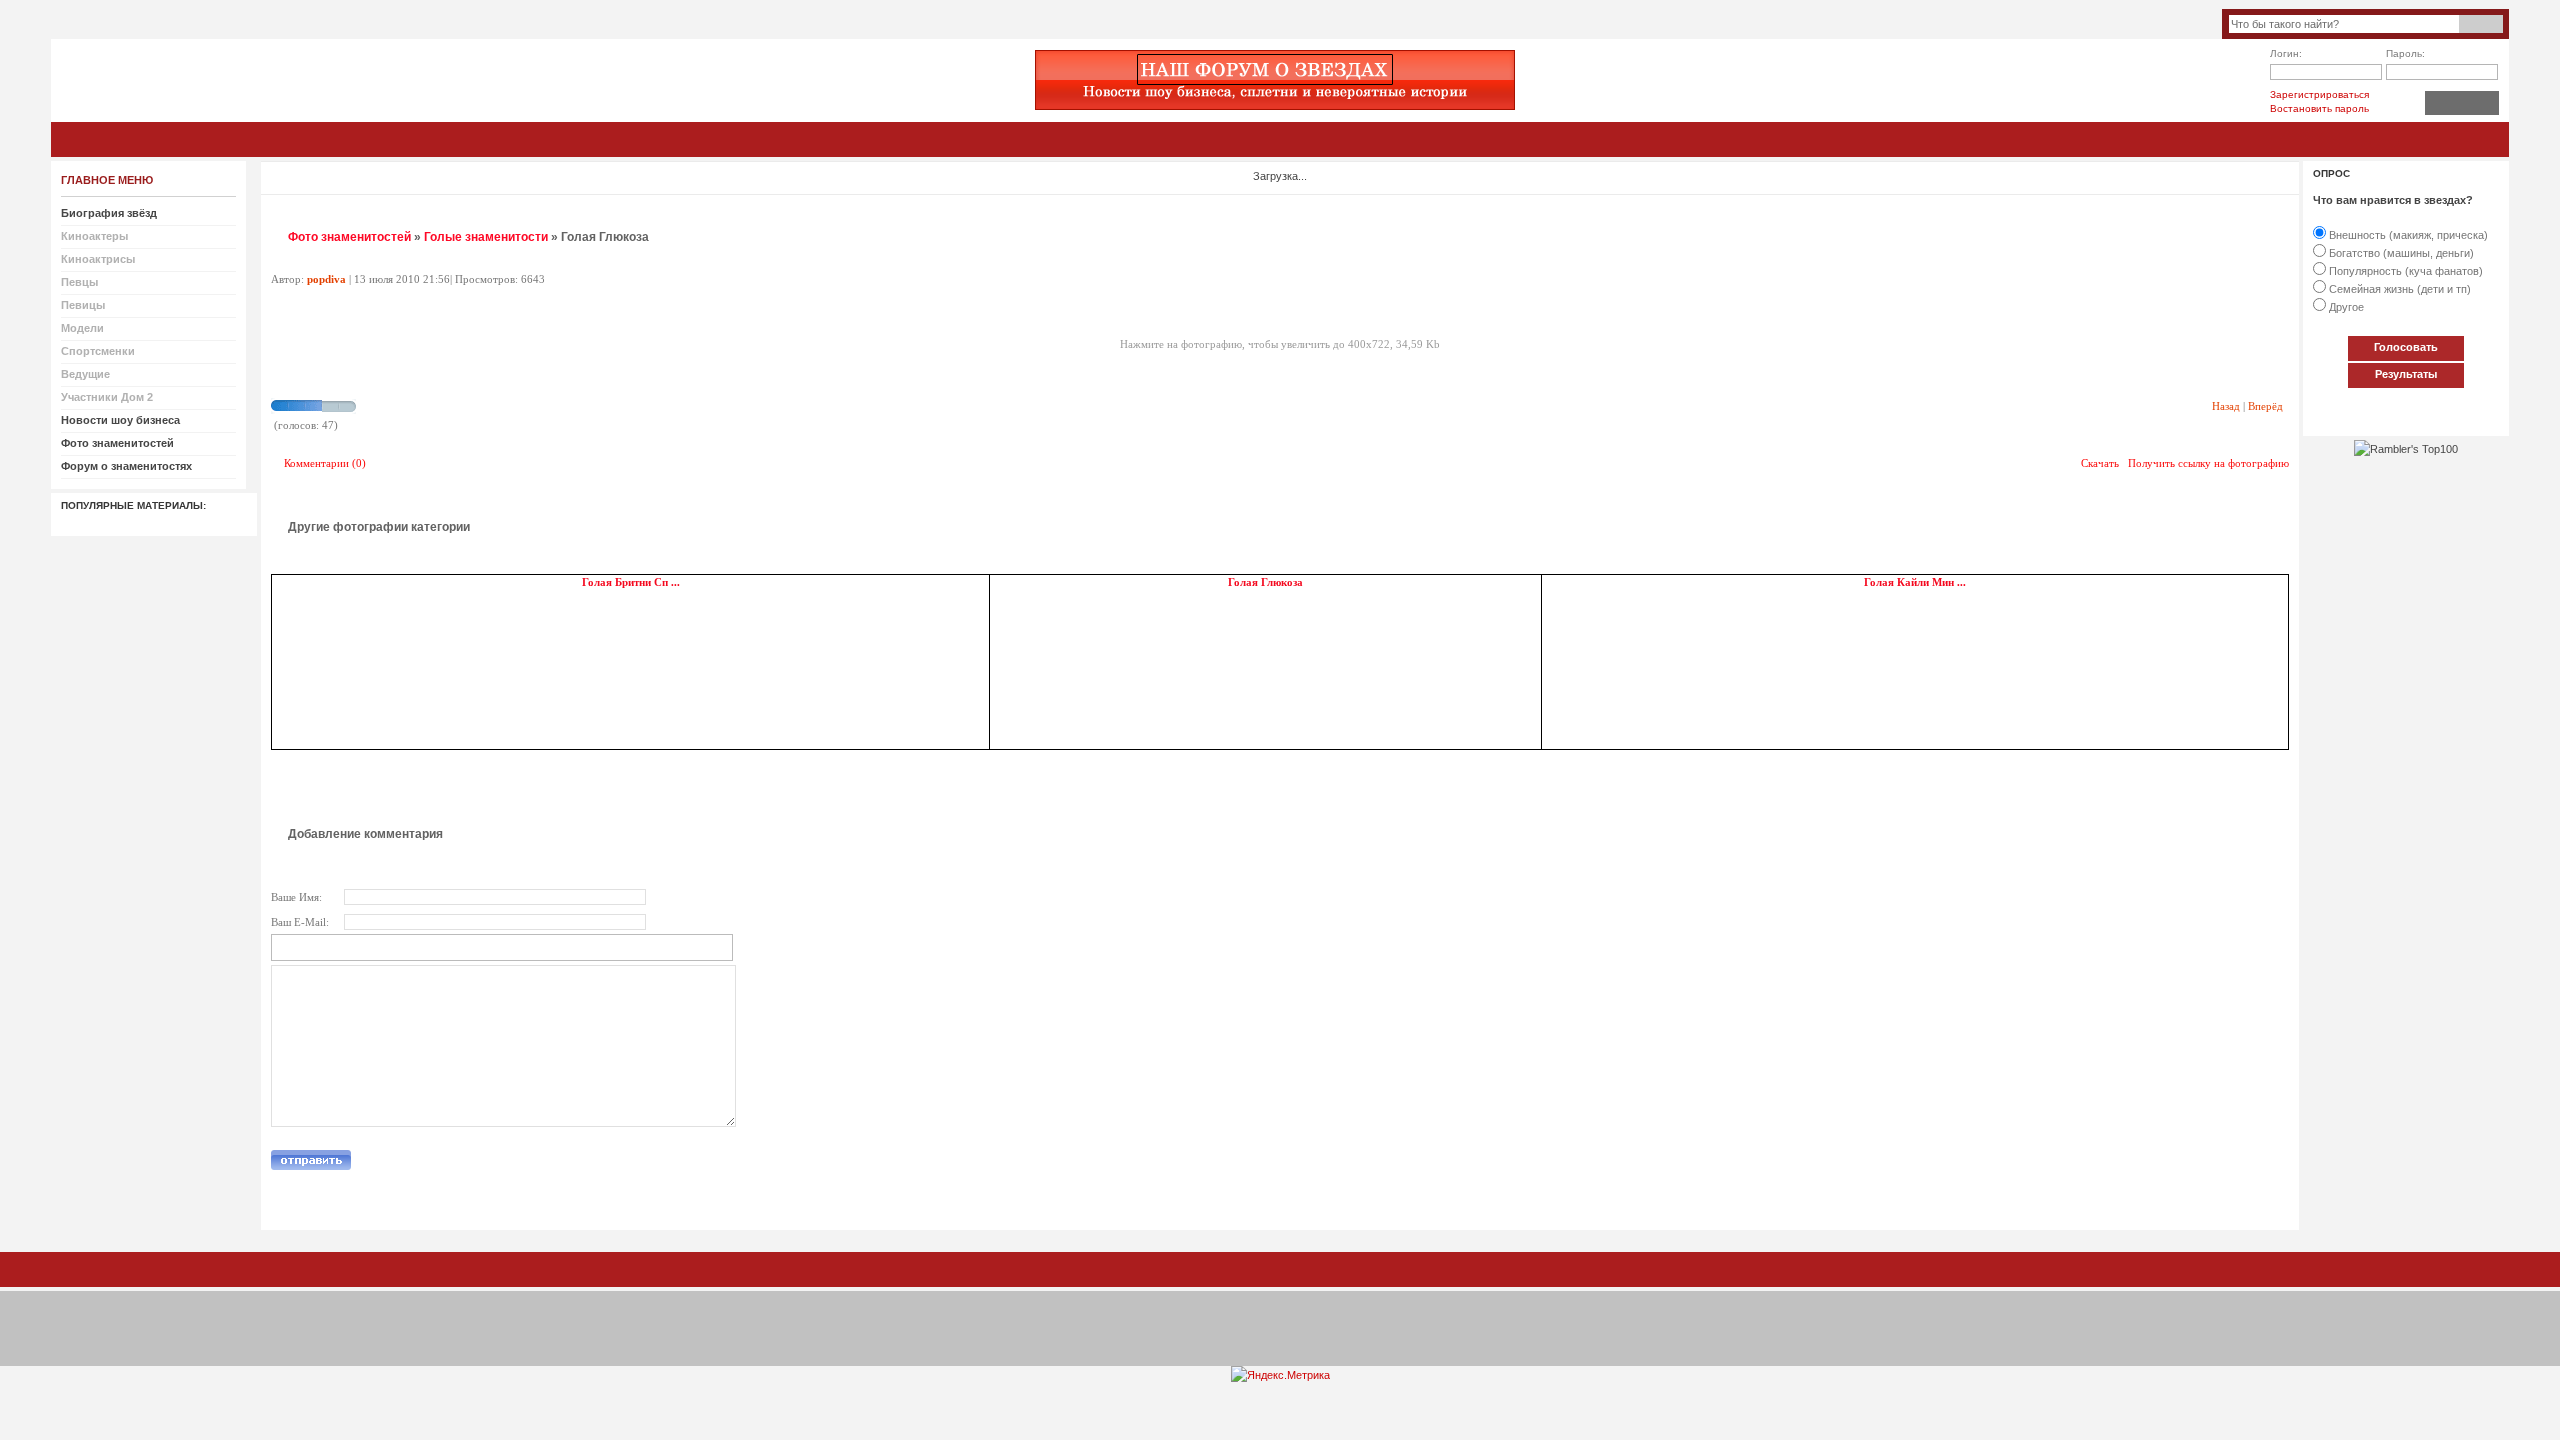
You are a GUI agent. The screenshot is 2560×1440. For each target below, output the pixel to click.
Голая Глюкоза (1265, 582)
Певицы (83, 305)
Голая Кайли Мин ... (1915, 582)
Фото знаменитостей (349, 237)
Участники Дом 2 (107, 397)
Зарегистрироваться (2319, 94)
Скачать (2100, 463)
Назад (2226, 406)
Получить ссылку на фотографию (2208, 463)
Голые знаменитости (486, 237)
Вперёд (2265, 406)
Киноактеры (94, 236)
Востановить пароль (2319, 108)
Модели (82, 328)
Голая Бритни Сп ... (631, 582)
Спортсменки (98, 351)
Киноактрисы (98, 259)
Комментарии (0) (325, 463)
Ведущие (85, 374)
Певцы (79, 282)
